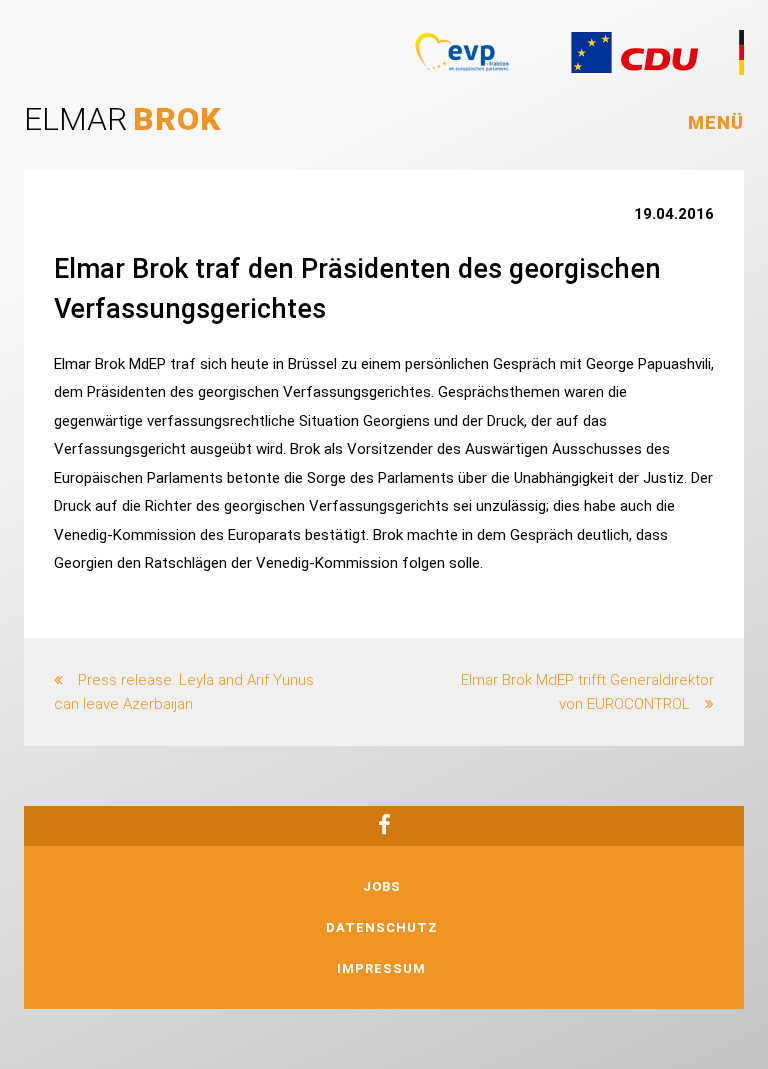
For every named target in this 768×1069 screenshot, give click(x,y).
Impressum (381, 968)
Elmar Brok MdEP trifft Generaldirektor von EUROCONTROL (587, 692)
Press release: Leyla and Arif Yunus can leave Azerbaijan (184, 692)
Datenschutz (382, 927)
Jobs (382, 886)
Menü (716, 122)
